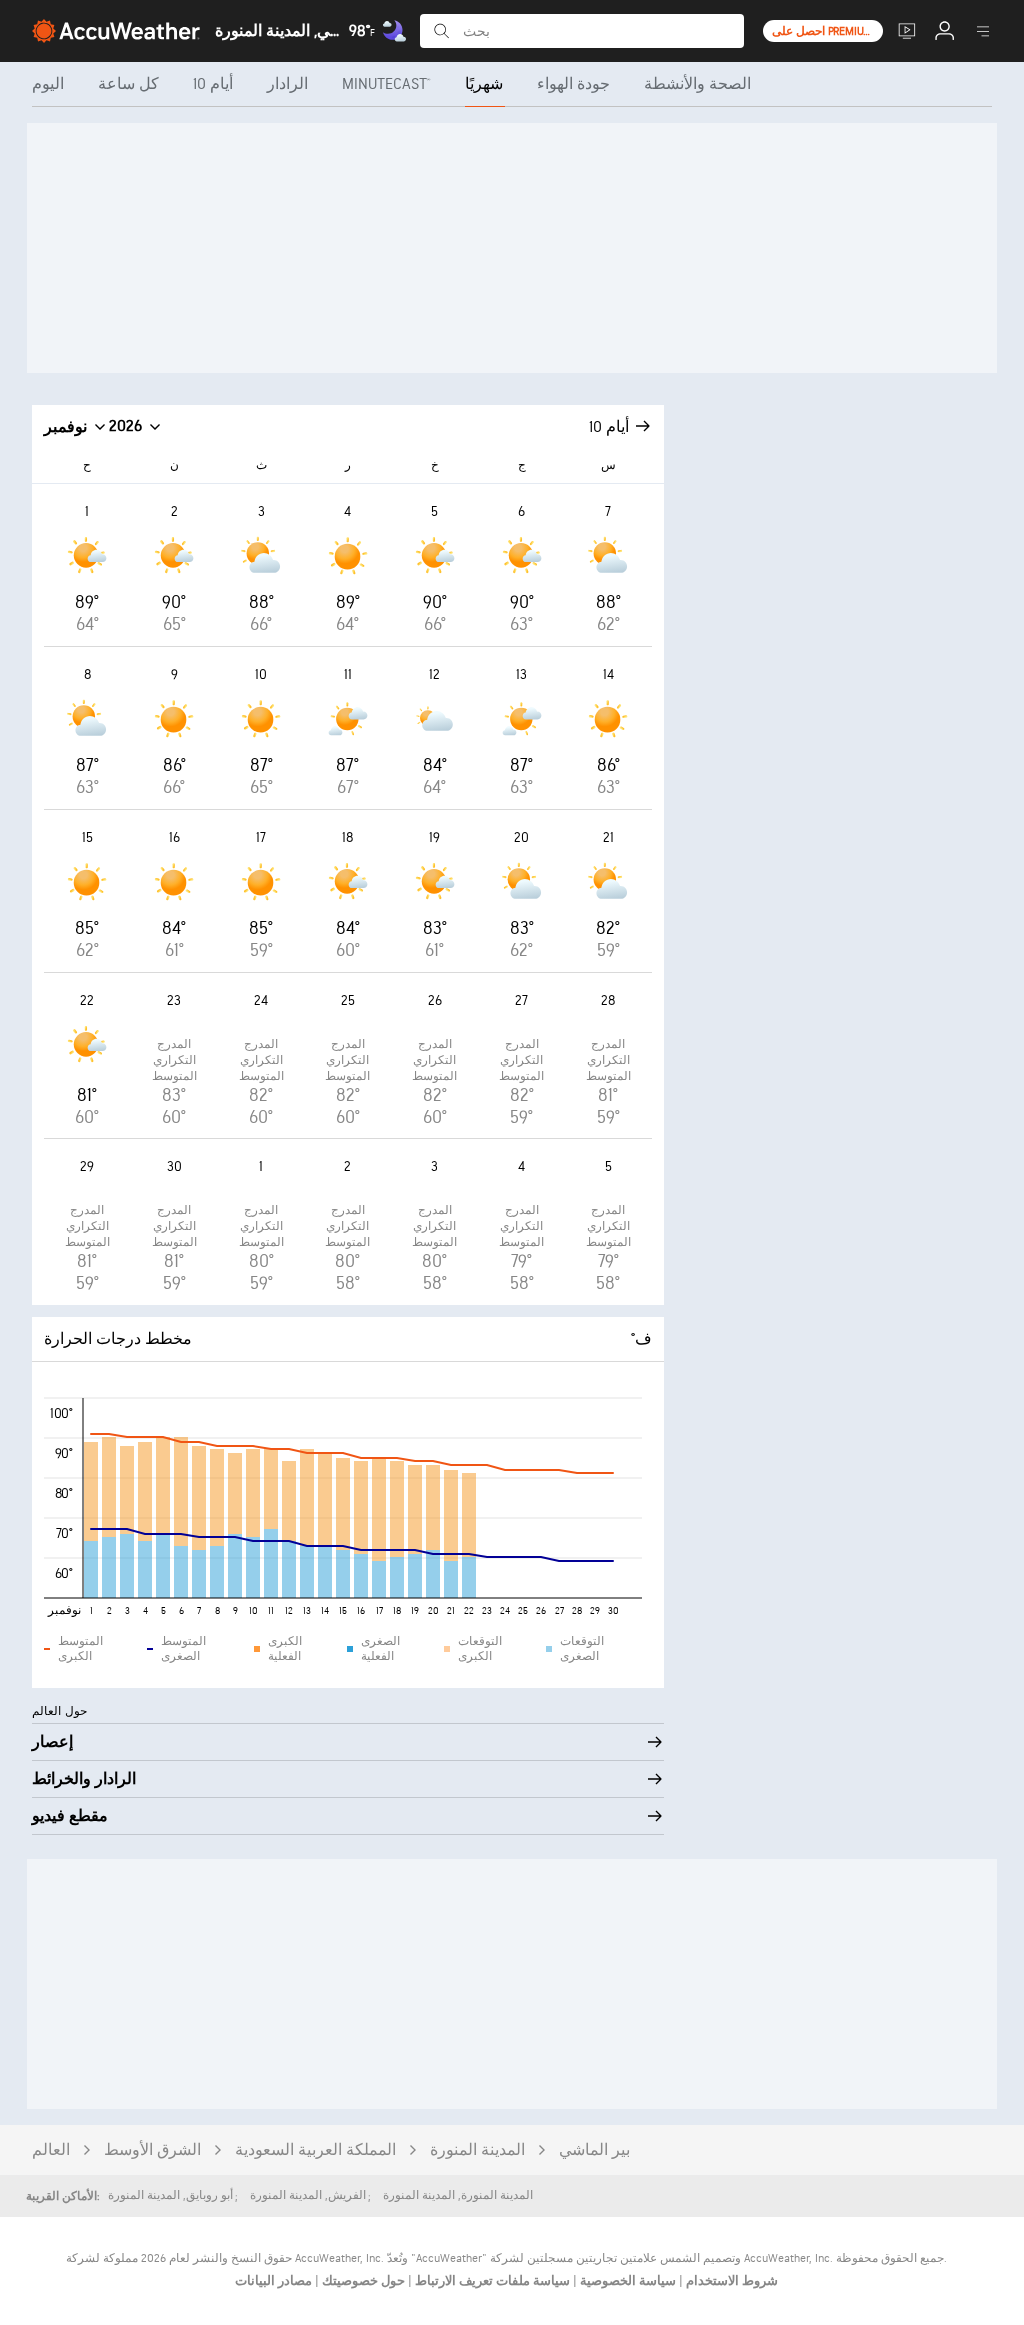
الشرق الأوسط (152, 2150)
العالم (51, 2150)
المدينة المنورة (477, 2150)
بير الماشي (594, 2150)
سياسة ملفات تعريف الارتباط (491, 2281)
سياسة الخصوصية (626, 2281)
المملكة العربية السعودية (315, 2150)
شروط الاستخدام (730, 2281)
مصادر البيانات (273, 2281)
